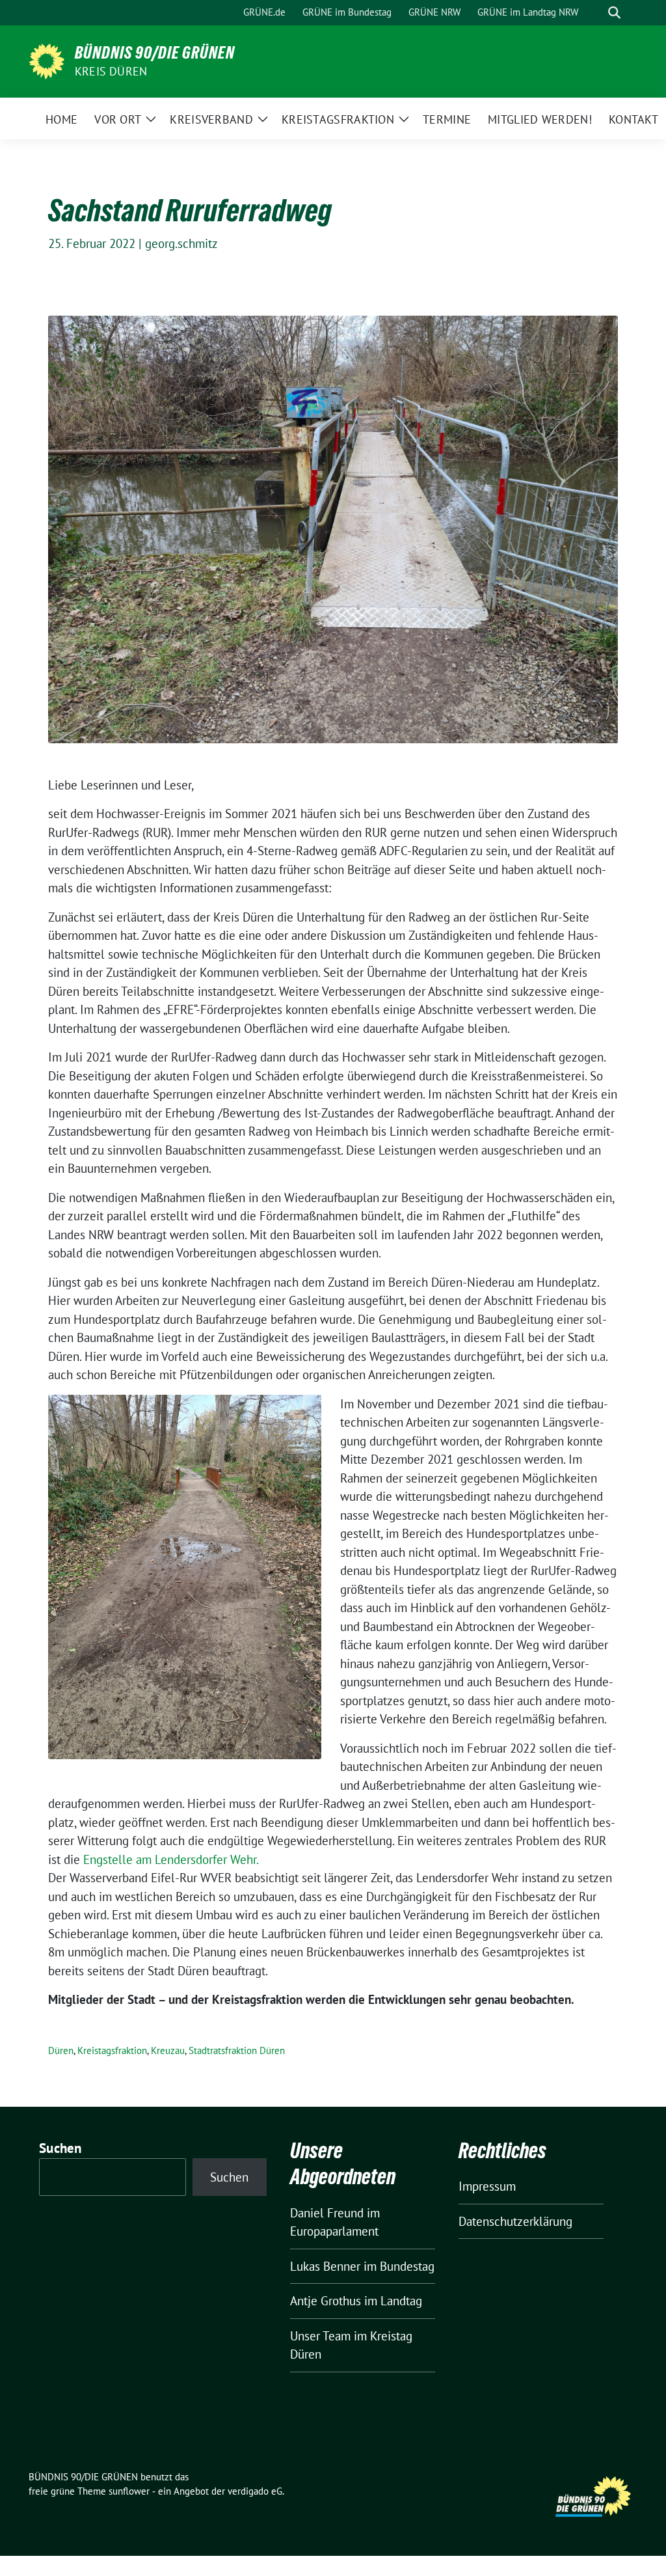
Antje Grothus (326, 2301)
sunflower (129, 2491)
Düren (61, 2050)
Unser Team (320, 2336)
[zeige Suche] (614, 13)
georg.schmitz (181, 243)
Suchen (60, 2148)
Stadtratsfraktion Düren (237, 2050)
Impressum (487, 2186)
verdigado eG (255, 2491)
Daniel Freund (327, 2213)
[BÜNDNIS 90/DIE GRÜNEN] (47, 60)
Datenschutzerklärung (515, 2221)
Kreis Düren (111, 71)
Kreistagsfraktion (112, 2050)
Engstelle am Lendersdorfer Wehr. (171, 1859)
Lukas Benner (325, 2266)
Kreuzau (168, 2050)
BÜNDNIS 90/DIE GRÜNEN (155, 53)
